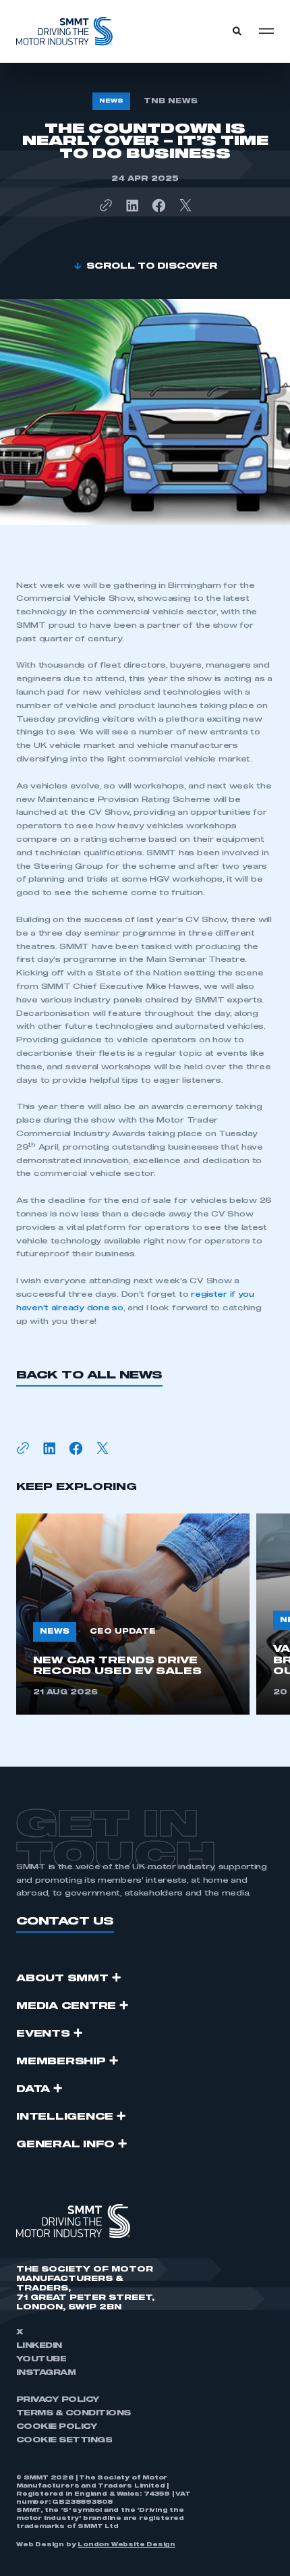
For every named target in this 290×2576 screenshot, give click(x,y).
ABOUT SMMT (62, 1979)
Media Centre (66, 2006)
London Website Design (126, 2545)
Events (43, 2034)
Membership (61, 2062)
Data (33, 2089)
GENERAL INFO (65, 2145)
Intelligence (65, 2117)
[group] (133, 1614)
